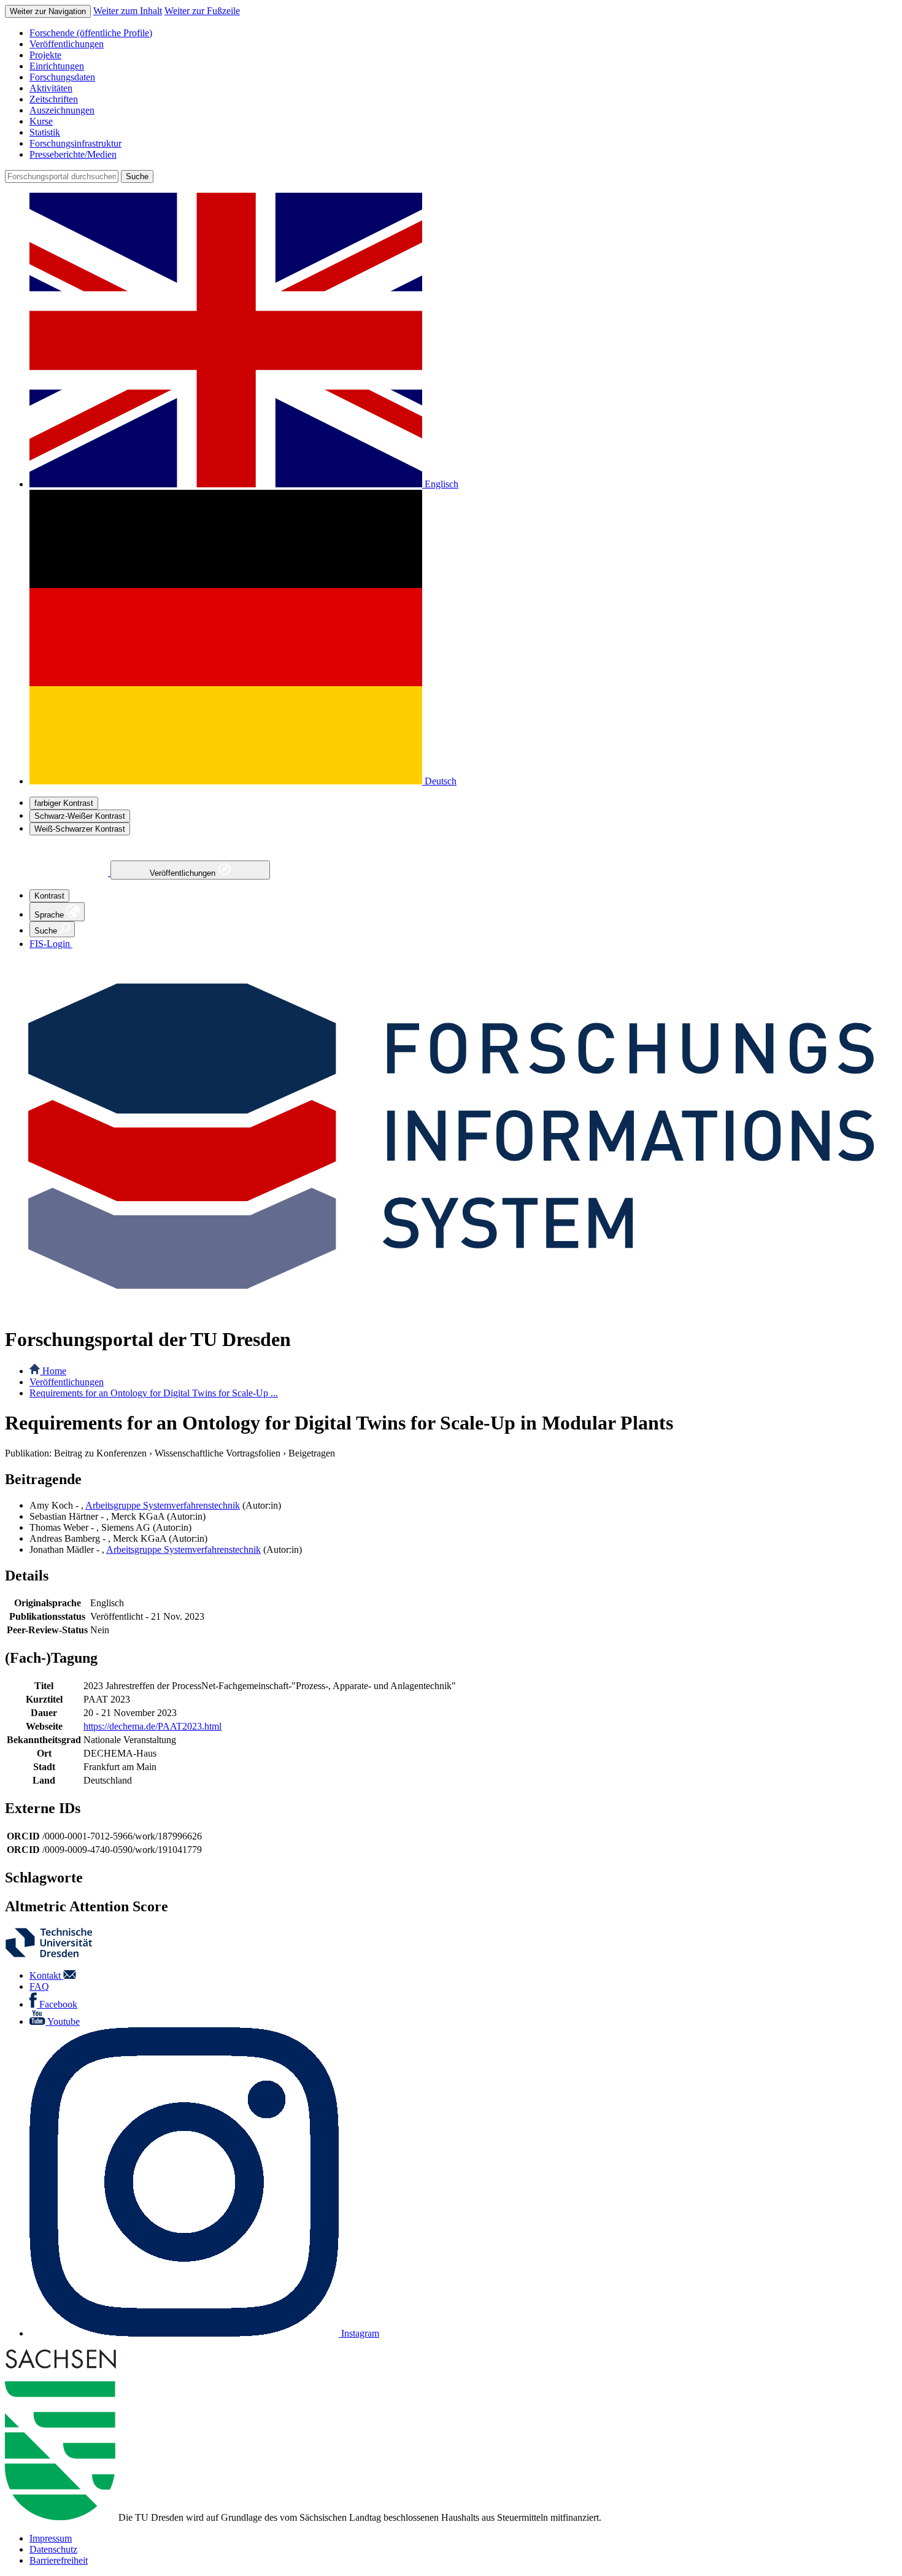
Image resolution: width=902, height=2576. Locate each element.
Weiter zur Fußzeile (202, 11)
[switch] (64, 803)
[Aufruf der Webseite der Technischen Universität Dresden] (56, 1955)
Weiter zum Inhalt (128, 11)
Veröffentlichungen (184, 873)
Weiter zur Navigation (48, 11)
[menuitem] (463, 33)
